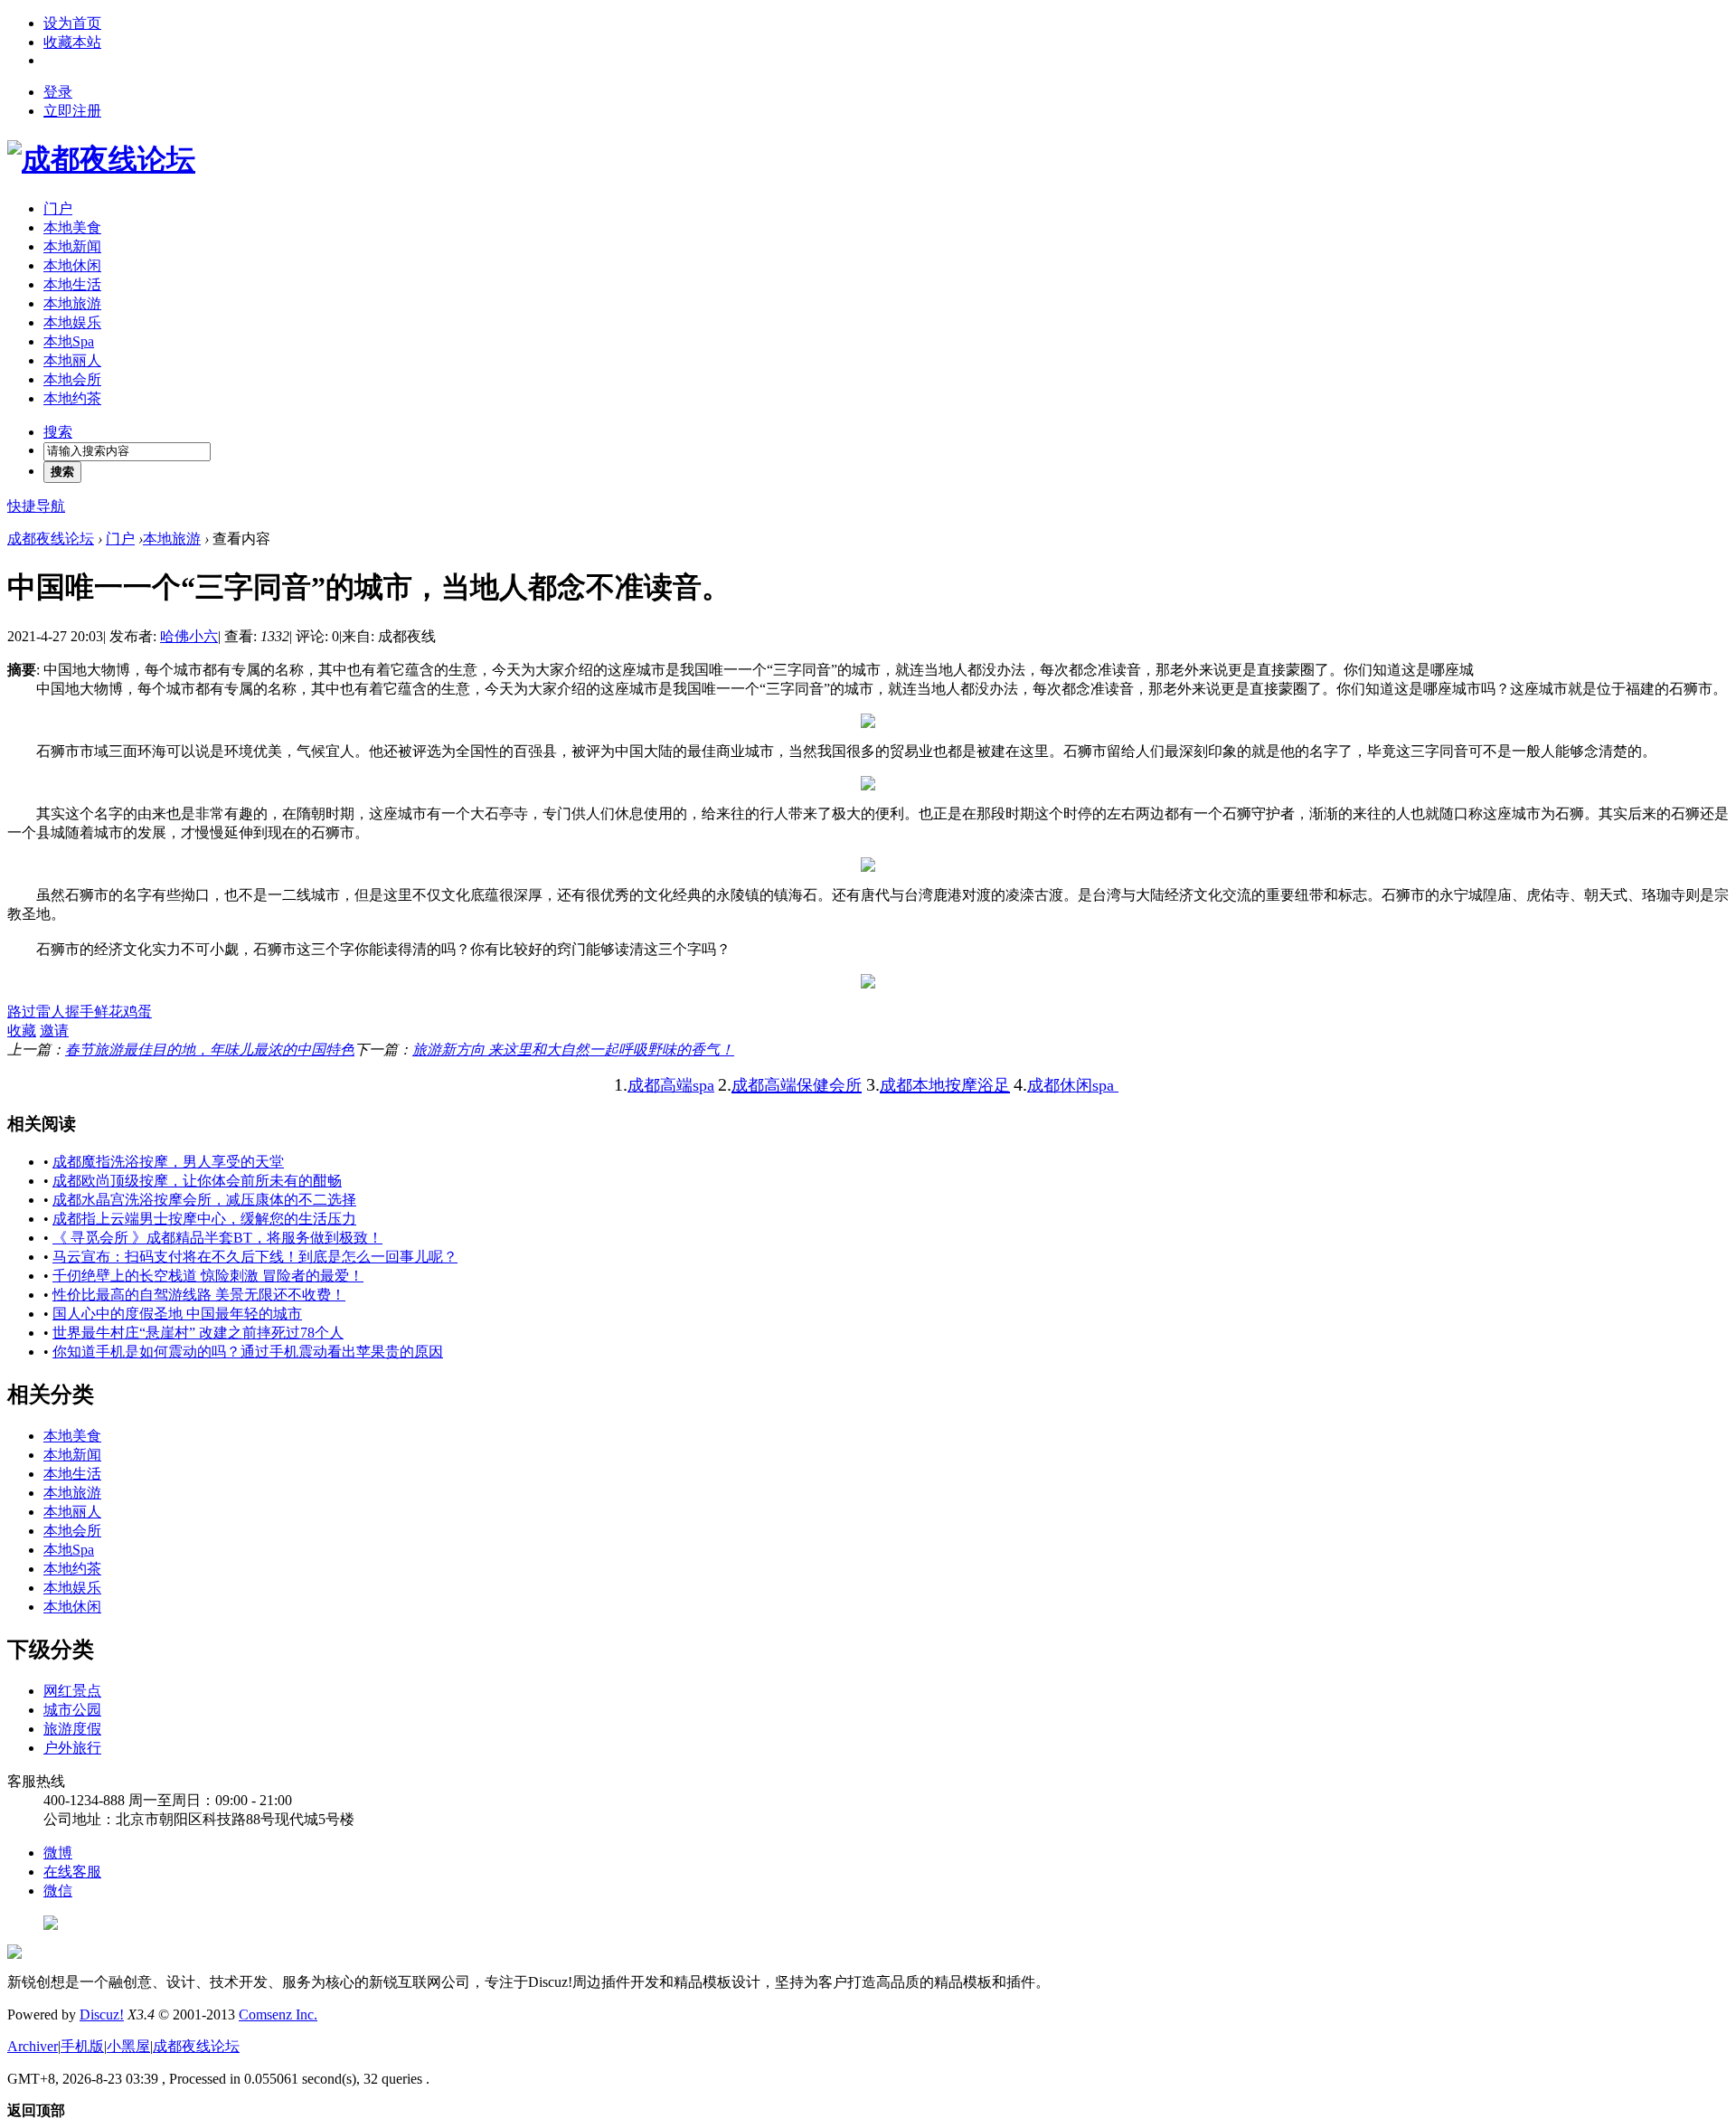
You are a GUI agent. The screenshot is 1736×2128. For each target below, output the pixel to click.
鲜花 (108, 1012)
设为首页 (72, 23)
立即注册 (72, 111)
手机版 (82, 2046)
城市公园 (72, 1710)
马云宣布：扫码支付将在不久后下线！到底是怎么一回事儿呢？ (255, 1257)
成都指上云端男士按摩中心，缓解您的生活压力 (204, 1219)
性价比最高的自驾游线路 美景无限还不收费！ (199, 1295)
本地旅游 (72, 303)
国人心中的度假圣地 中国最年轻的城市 (177, 1314)
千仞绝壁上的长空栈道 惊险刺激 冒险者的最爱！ (208, 1276)
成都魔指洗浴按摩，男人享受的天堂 (168, 1162)
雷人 (51, 1012)
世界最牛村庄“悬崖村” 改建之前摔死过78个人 (198, 1333)
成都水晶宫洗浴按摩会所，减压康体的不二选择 (204, 1200)
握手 (80, 1012)
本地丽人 (72, 360)
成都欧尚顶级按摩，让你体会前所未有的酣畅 (197, 1181)
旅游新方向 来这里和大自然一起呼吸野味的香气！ (573, 1050)
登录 (58, 92)
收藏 (22, 1031)
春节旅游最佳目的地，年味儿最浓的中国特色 (210, 1050)
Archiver (33, 2046)
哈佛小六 (189, 636)
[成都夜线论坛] (101, 159)
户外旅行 (72, 1748)
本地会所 (72, 379)
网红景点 (72, 1691)
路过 (22, 1012)
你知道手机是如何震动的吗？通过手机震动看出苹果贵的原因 (248, 1352)
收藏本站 (72, 42)
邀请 (54, 1031)
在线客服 (72, 1872)
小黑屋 (128, 2046)
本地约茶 (72, 398)
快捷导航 (36, 506)
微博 (58, 1853)
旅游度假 (72, 1729)
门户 (58, 208)
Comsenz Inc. (278, 2015)
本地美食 (72, 227)
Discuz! (102, 2015)
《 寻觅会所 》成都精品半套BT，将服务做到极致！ (217, 1238)
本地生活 (72, 284)
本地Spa (69, 341)
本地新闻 (72, 246)
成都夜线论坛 (51, 539)
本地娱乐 (72, 322)
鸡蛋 (137, 1012)
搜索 (58, 432)
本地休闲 (72, 265)
